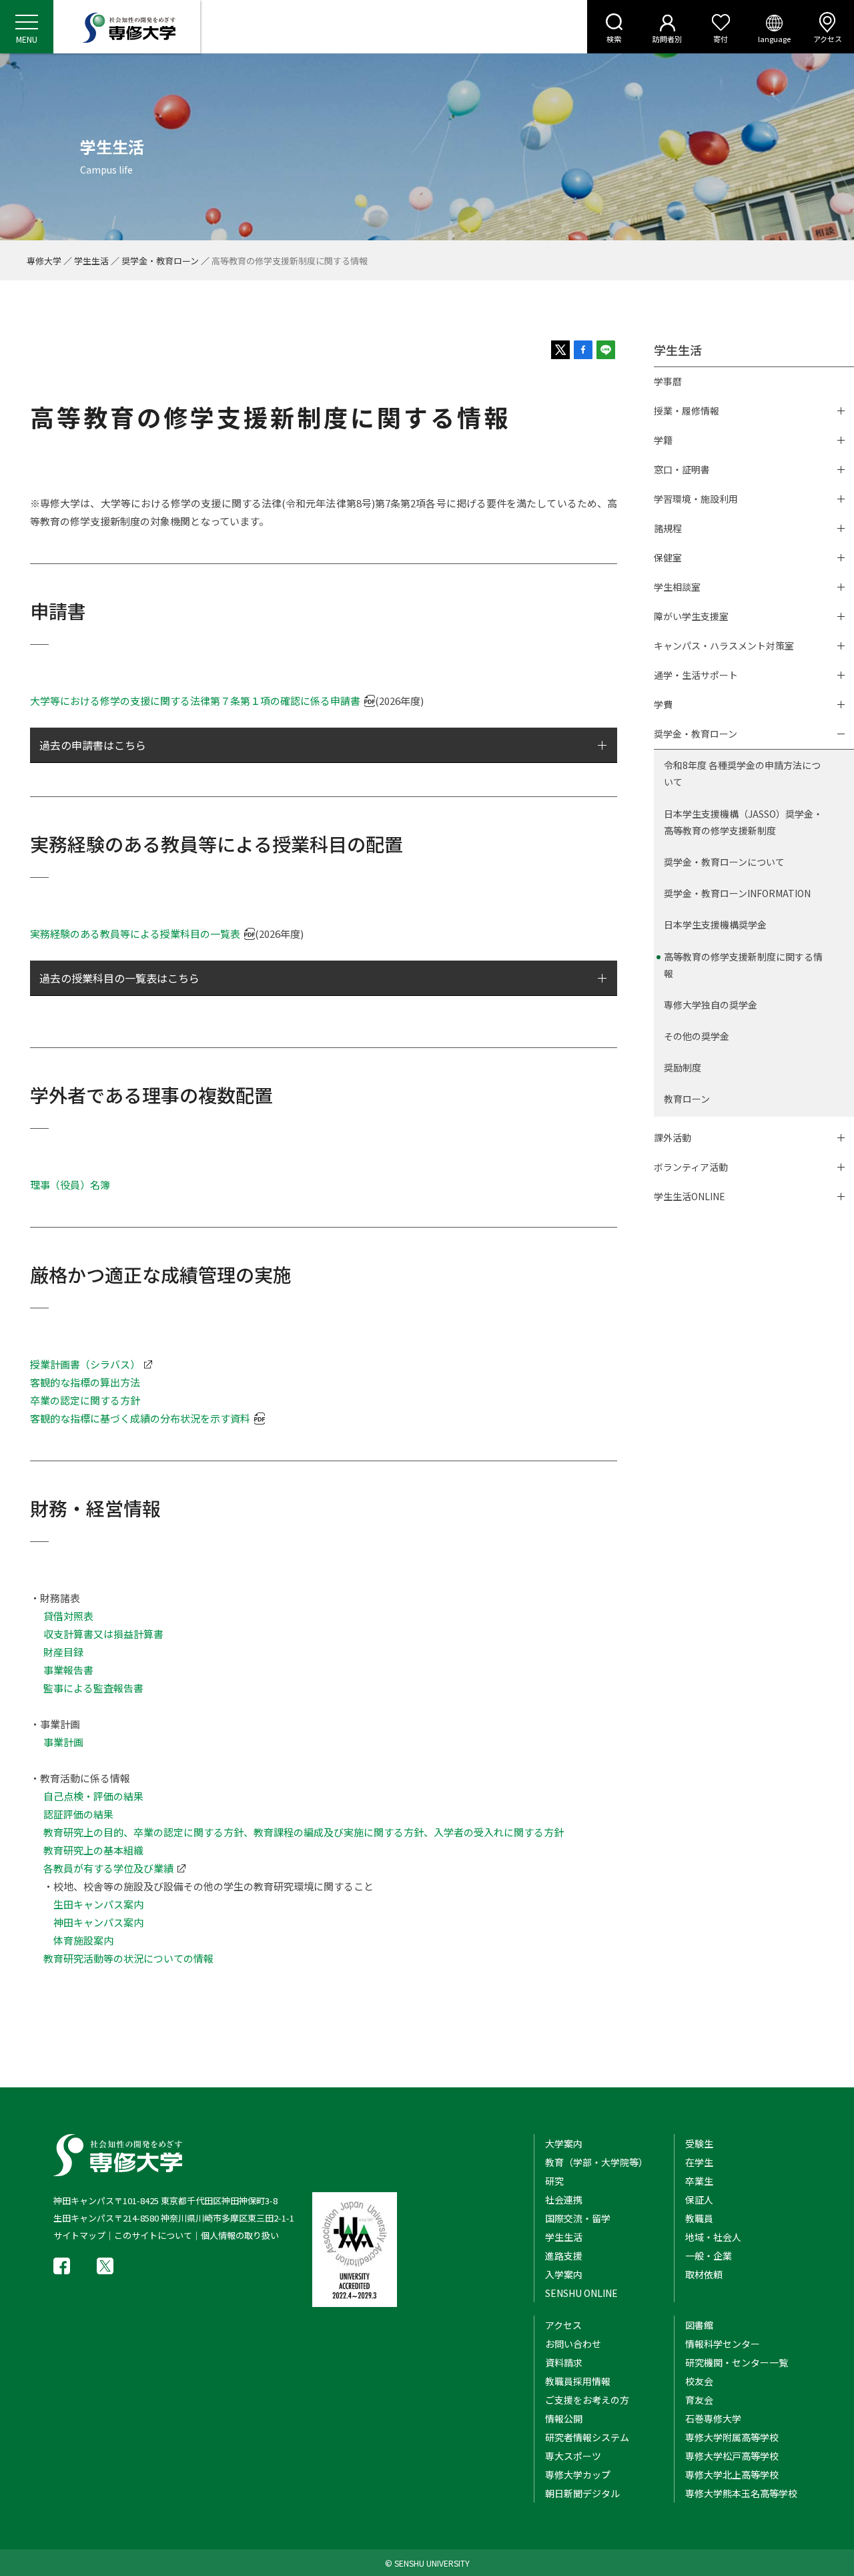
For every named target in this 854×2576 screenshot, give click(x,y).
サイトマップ (79, 2235)
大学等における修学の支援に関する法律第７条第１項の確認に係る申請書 (195, 701)
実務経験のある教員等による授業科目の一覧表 (135, 934)
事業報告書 (68, 1670)
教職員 (699, 2218)
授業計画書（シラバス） (85, 1364)
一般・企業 (709, 2256)
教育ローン (687, 1099)
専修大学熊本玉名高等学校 (741, 2493)
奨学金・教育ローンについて (724, 862)
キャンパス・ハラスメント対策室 (724, 646)
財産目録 (63, 1652)
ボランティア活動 (691, 1167)
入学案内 (564, 2274)
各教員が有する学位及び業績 (108, 1868)
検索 (614, 39)
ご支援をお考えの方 (587, 2400)
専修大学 (44, 261)
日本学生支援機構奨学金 (715, 925)
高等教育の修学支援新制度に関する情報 (743, 965)
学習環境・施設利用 (696, 499)
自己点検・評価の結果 (93, 1796)
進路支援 (564, 2256)
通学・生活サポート (696, 675)
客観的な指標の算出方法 (85, 1382)
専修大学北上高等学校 (732, 2475)
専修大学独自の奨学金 (711, 1005)
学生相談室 (677, 587)
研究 (554, 2181)
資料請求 (564, 2362)
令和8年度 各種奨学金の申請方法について (742, 773)
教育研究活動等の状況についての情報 (128, 1958)
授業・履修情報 (687, 411)
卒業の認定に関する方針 (85, 1400)
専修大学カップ (578, 2475)
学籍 (663, 440)
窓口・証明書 (682, 469)
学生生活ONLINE (690, 1196)
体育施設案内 (83, 1940)
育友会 (699, 2400)
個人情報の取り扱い (240, 2235)
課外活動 (673, 1137)
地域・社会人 (713, 2237)
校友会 (699, 2381)
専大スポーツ (573, 2456)
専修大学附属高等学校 (732, 2437)
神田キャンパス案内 (98, 1922)
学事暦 (668, 381)
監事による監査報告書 (93, 1688)
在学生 (699, 2162)
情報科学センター (723, 2344)
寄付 (721, 39)
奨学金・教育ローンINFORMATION (737, 893)
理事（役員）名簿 (70, 1185)
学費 (663, 704)
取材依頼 (704, 2274)
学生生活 (91, 261)
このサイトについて (153, 2235)
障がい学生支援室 (691, 616)
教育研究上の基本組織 (93, 1850)
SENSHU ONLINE (581, 2293)
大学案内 (564, 2143)
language (774, 39)
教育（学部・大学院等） (596, 2162)
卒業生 (699, 2181)
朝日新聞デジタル (582, 2493)
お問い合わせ (573, 2344)
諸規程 (668, 528)
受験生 (699, 2143)
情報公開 (564, 2418)
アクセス (828, 39)
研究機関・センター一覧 (737, 2362)
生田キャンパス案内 (98, 1904)
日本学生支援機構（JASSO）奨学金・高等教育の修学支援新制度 (743, 822)
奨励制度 (683, 1067)
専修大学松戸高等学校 (732, 2456)
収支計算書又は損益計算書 (103, 1634)
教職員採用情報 (578, 2381)
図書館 (699, 2325)
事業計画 (63, 1742)
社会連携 (564, 2200)
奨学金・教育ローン (160, 261)
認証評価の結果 (78, 1814)
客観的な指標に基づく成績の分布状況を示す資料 (140, 1418)
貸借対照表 (68, 1616)
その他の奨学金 (697, 1036)
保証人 (699, 2200)
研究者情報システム (587, 2437)
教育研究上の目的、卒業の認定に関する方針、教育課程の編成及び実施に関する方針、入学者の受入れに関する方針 (304, 1832)
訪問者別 (667, 39)
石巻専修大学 (713, 2418)
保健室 (668, 557)
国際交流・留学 (578, 2218)
